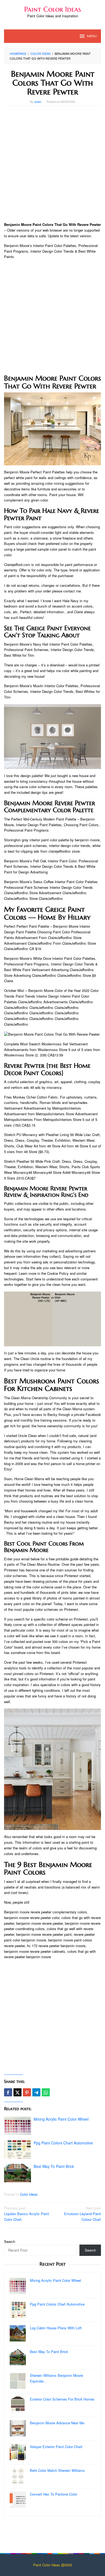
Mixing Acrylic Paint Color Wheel (61, 2119)
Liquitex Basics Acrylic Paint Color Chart (27, 2214)
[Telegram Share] (36, 2092)
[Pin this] (27, 2092)
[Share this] (8, 2092)
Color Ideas (29, 2194)
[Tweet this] (17, 2092)
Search (10, 2241)
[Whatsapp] (46, 2092)
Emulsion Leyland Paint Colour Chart (83, 2214)
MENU (92, 36)
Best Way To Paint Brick (54, 2166)
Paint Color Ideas (53, 9)
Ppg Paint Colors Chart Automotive (63, 2143)
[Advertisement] (52, 164)
